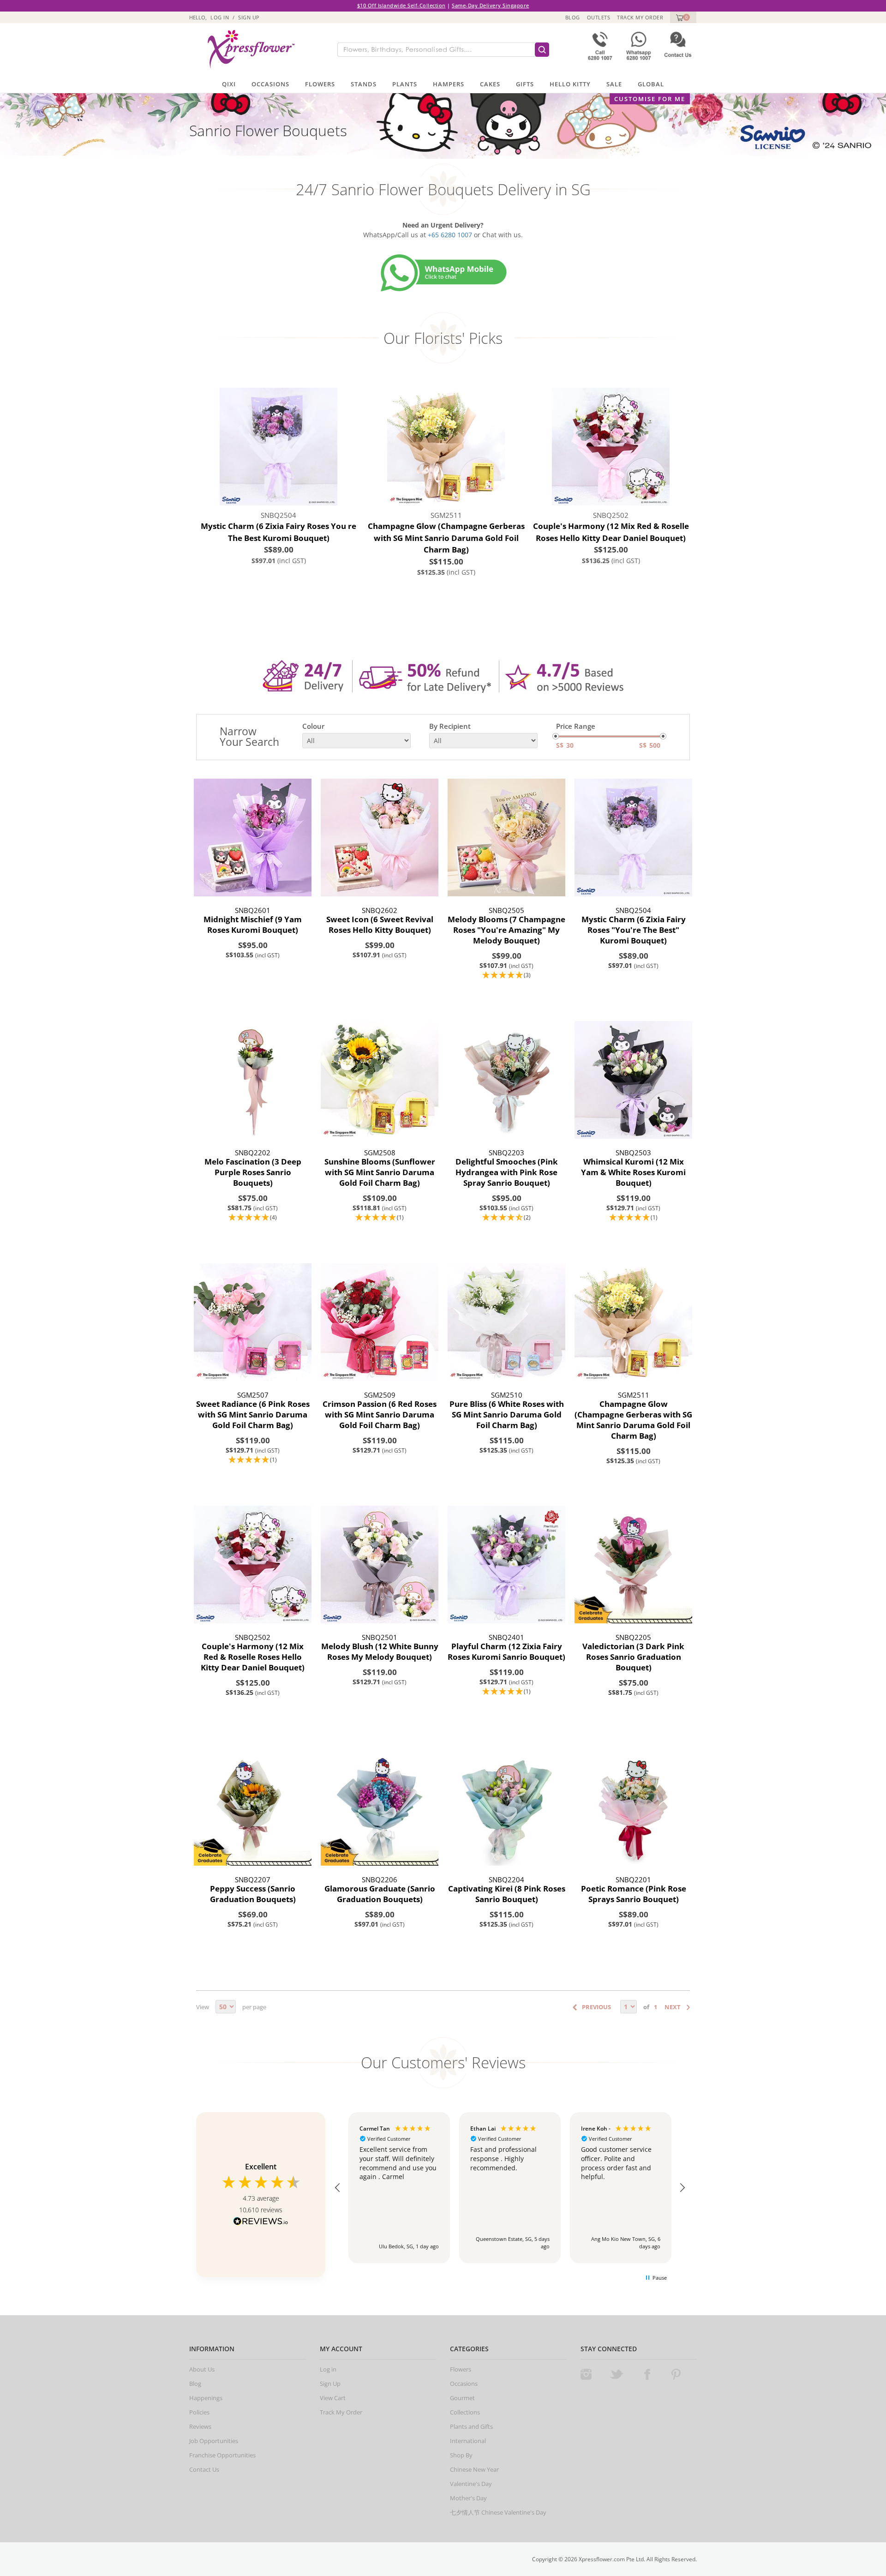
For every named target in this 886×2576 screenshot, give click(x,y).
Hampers (449, 84)
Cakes (490, 84)
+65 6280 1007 (450, 235)
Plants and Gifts (471, 2426)
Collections (465, 2412)
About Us (202, 2369)
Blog (573, 17)
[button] (506, 976)
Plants (405, 84)
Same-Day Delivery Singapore (491, 5)
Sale (614, 84)
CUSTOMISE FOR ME (650, 99)
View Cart (333, 2398)
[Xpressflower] (248, 49)
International (468, 2441)
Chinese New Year (474, 2469)
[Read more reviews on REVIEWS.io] (261, 2222)
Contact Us (204, 2469)
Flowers (320, 84)
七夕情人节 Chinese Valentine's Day (498, 2512)
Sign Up (249, 17)
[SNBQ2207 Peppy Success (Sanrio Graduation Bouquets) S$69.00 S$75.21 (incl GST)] (253, 1807)
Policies (199, 2412)
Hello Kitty (570, 84)
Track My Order (640, 17)
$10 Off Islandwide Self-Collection (401, 5)
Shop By (461, 2455)
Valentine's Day (471, 2484)
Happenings (206, 2398)
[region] (510, 2188)
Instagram (586, 2374)
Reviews (200, 2426)
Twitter (617, 2374)
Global (651, 84)
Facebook (647, 2374)
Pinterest (676, 2374)
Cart (679, 17)
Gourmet (462, 2398)
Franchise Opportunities (222, 2455)
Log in (220, 17)
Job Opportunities (214, 2441)
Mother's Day (468, 2498)
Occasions (270, 84)
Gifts (525, 84)
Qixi (229, 84)
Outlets (599, 17)
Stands (364, 84)
